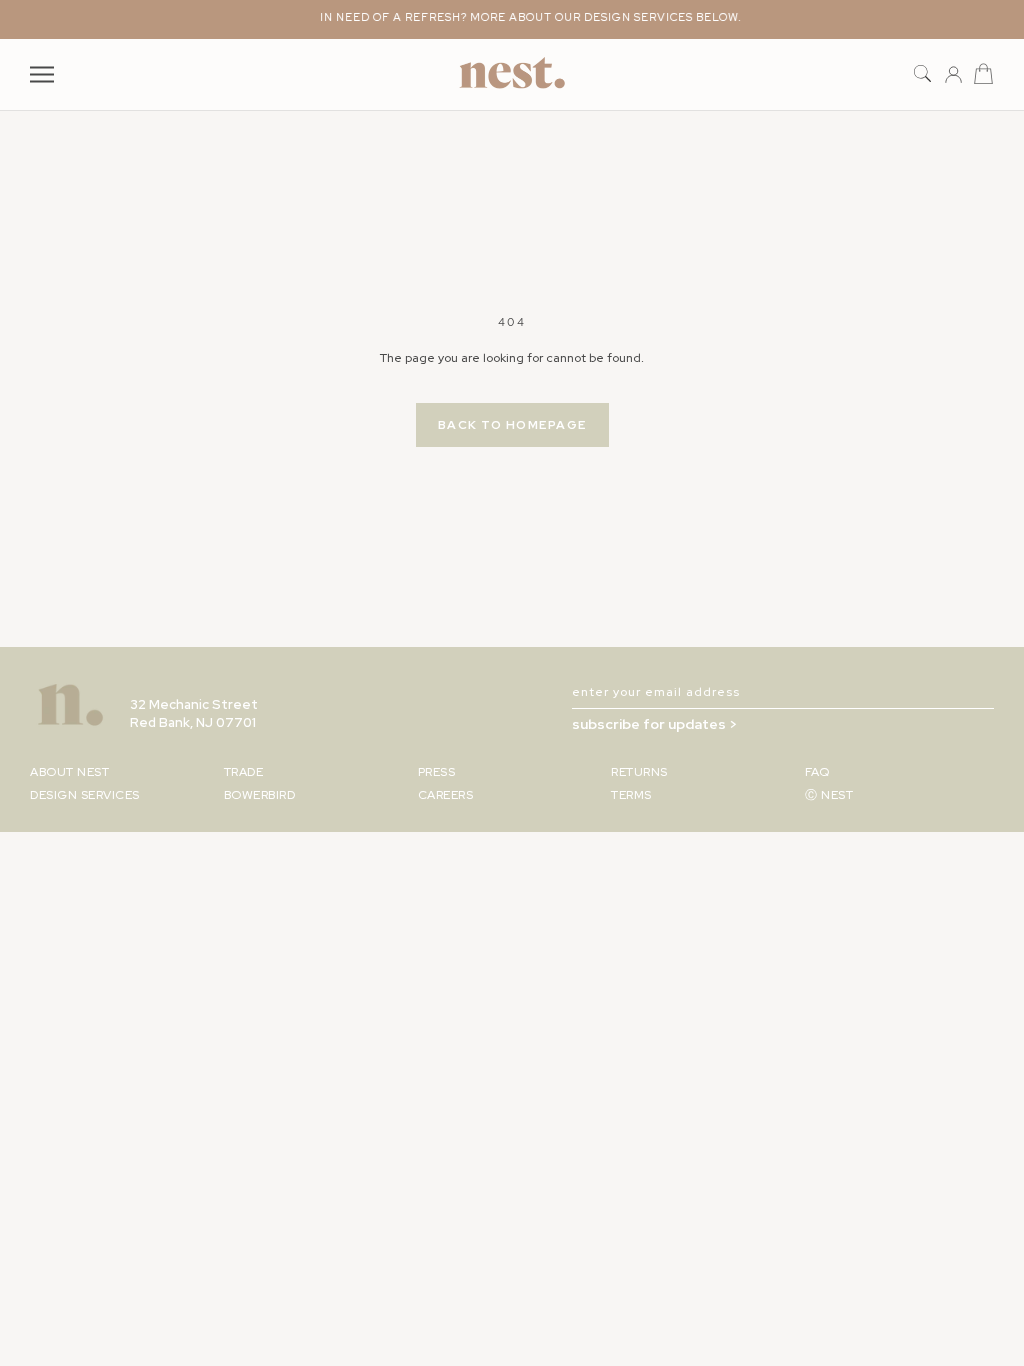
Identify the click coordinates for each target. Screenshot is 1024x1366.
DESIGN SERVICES (85, 795)
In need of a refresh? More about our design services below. (522, 17)
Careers (446, 795)
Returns (639, 772)
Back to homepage (512, 425)
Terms (631, 795)
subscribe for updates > (654, 724)
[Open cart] (983, 74)
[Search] (922, 74)
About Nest (69, 772)
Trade (244, 772)
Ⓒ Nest (829, 795)
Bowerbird (260, 795)
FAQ (817, 772)
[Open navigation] (42, 74)
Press (437, 772)
